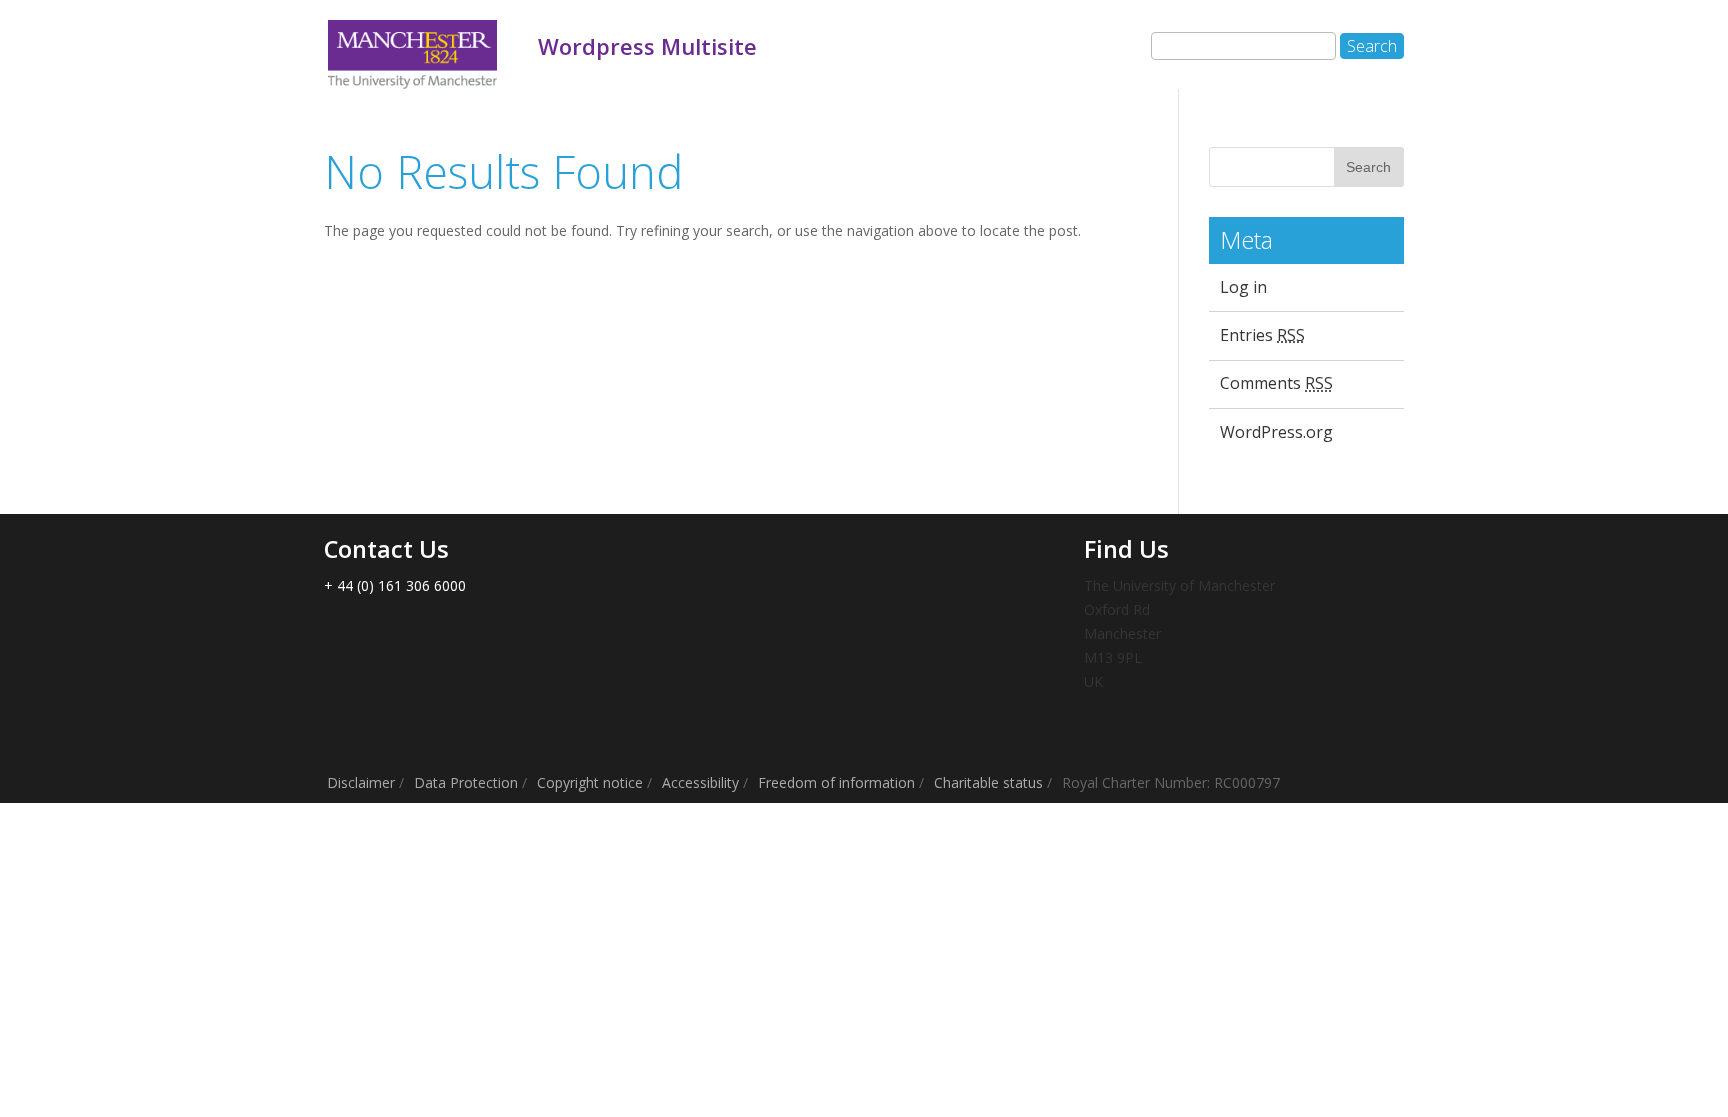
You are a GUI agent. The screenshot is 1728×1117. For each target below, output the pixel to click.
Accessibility (700, 782)
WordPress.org (1276, 432)
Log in (1243, 287)
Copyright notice (590, 782)
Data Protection (466, 782)
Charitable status (988, 782)
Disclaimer (361, 782)
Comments (1276, 383)
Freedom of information (836, 782)
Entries (1262, 335)
